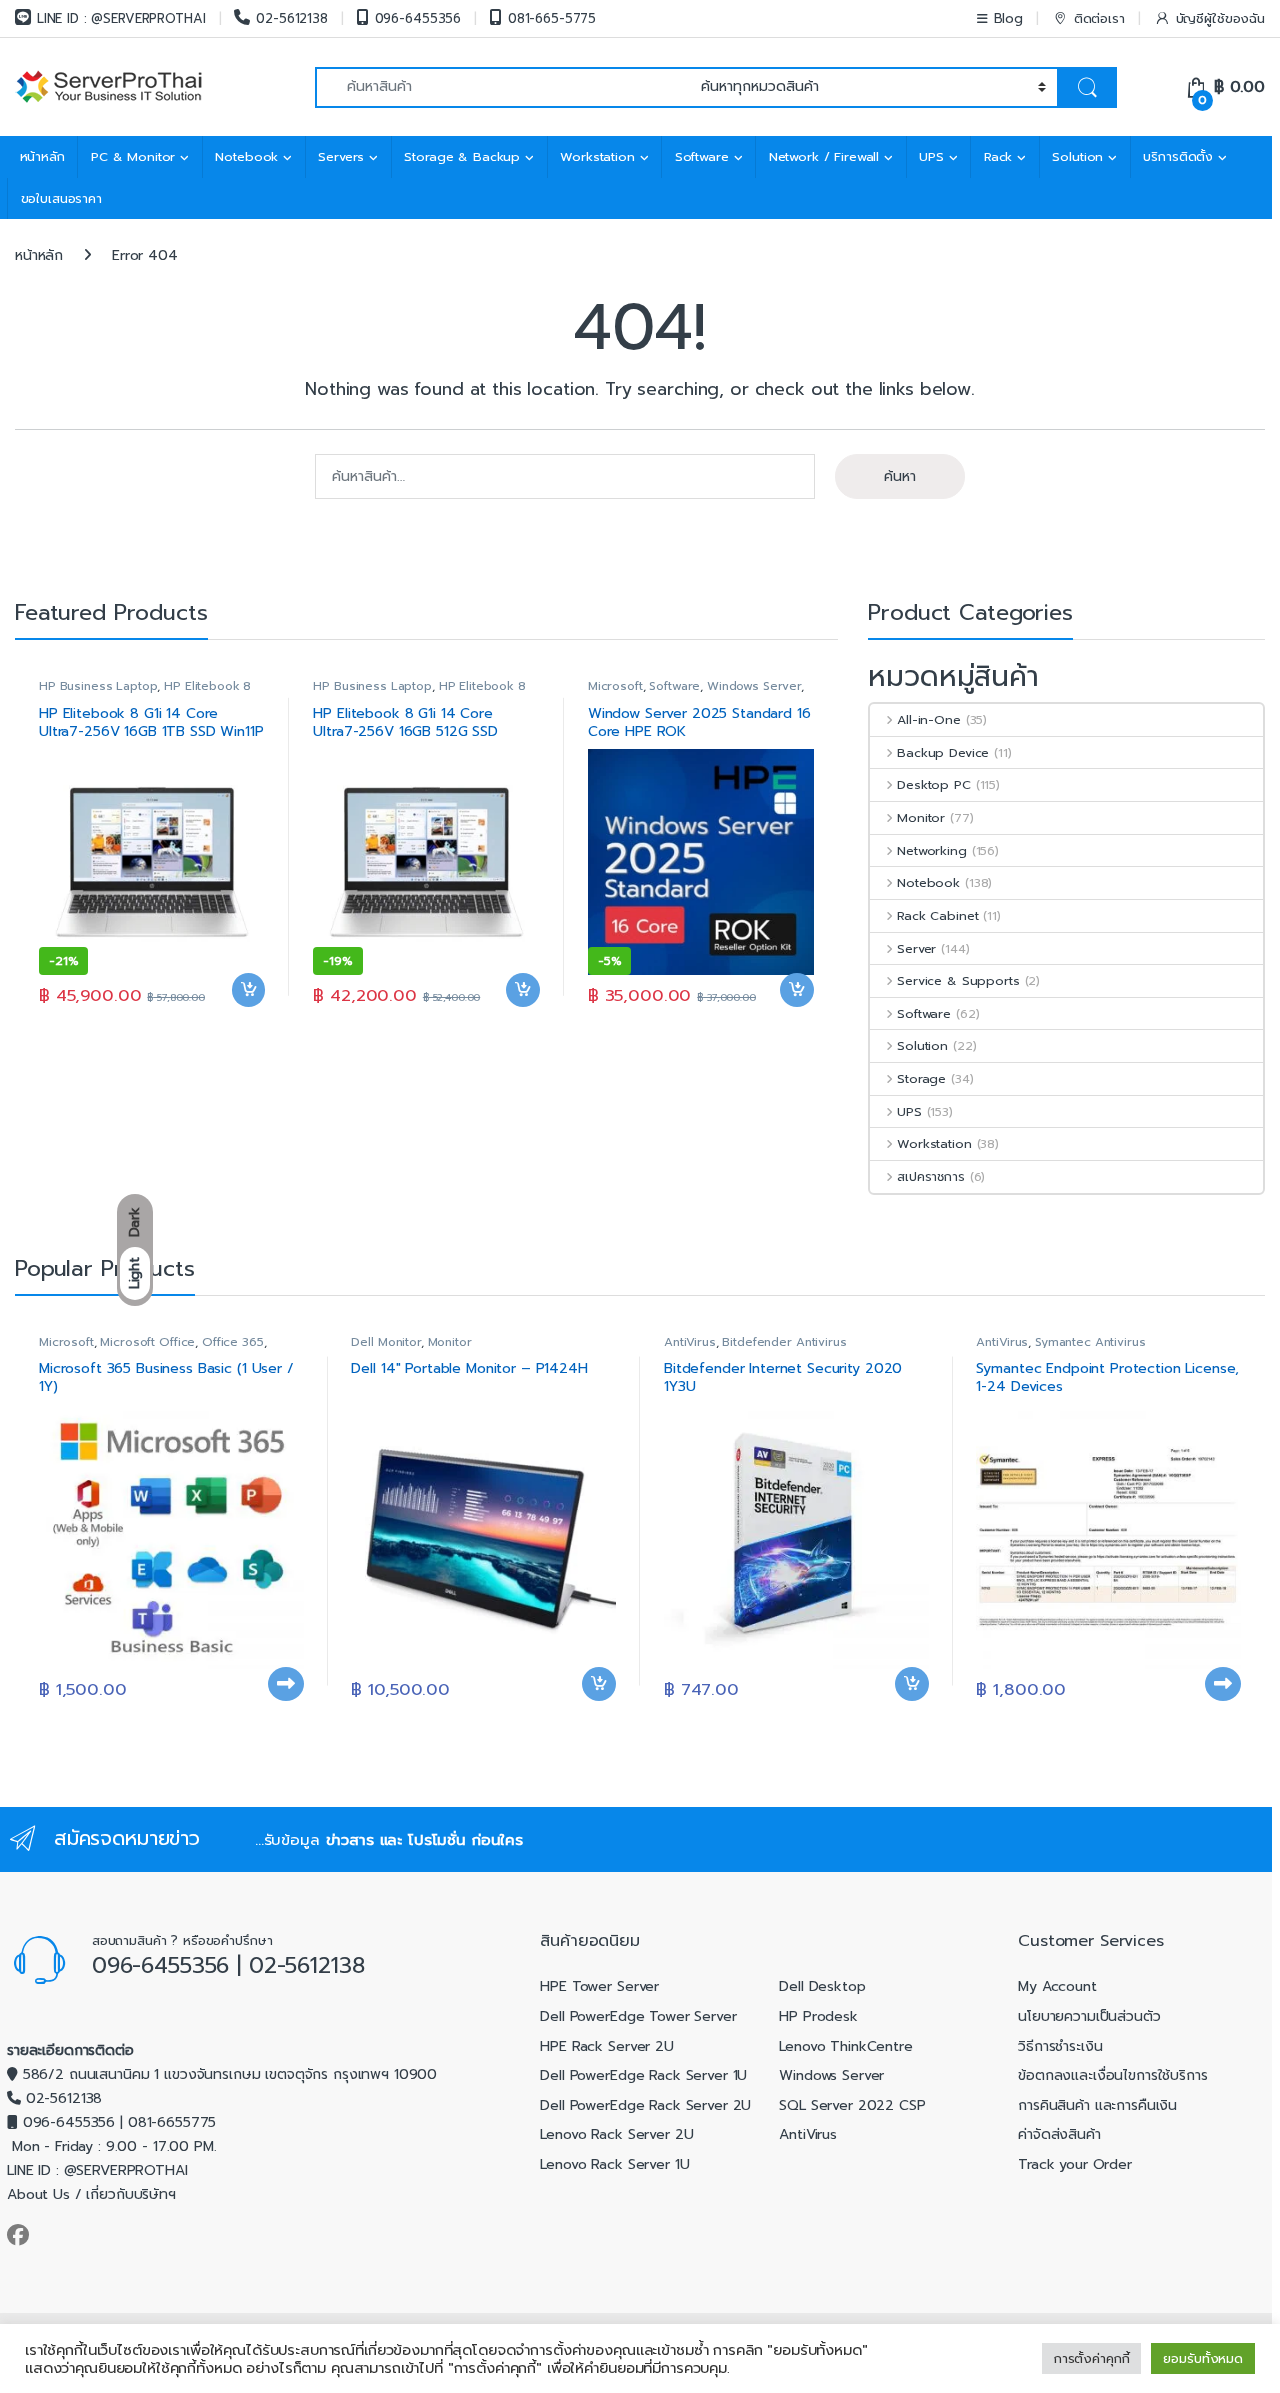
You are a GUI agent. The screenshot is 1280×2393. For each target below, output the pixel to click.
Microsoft (615, 686)
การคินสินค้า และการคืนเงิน (1097, 2105)
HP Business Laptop (98, 686)
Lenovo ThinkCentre (845, 2046)
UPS (931, 156)
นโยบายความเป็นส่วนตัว (1089, 2016)
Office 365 (233, 1342)
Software (702, 156)
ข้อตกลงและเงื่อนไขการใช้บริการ (1113, 2075)
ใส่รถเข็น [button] (249, 1021)
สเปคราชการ (930, 1176)
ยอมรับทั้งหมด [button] (1203, 2358)
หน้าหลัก (42, 156)
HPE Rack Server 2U (606, 2046)
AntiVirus (690, 1342)
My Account (1057, 1986)
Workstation (597, 156)
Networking (931, 850)
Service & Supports (958, 980)
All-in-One (928, 719)
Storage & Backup (462, 156)
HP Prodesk (818, 2016)
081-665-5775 (552, 18)
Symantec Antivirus (1090, 1342)
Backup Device (943, 752)
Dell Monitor (385, 1342)
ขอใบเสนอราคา (61, 198)
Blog (1008, 18)
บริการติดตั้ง (1178, 156)
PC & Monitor (133, 156)
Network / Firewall (824, 156)
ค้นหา (900, 476)
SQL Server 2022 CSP (852, 2105)
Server (916, 948)
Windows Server (754, 686)
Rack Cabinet (937, 915)
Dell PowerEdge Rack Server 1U (643, 2075)
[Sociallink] (18, 2235)
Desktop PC (933, 784)
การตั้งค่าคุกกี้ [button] (1092, 2358)
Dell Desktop (822, 1986)
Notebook (246, 156)
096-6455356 (418, 18)
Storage (921, 1078)
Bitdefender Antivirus (784, 1342)
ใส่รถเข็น (286, 1715)
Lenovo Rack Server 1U (614, 2164)
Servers (341, 156)
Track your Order (1075, 2164)
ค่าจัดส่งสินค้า (1059, 2134)
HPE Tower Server (599, 1986)
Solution (1077, 156)
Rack (998, 156)
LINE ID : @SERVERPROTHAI (121, 18)
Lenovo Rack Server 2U (616, 2134)
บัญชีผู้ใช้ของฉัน (1220, 18)
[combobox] (502, 87)
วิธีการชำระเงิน (1060, 2046)
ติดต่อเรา (1099, 18)
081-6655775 (172, 2122)
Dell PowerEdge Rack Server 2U (645, 2105)
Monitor (921, 817)
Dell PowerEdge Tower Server (638, 2016)
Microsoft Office (147, 1342)
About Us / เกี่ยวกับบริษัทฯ (91, 2194)
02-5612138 (291, 18)
